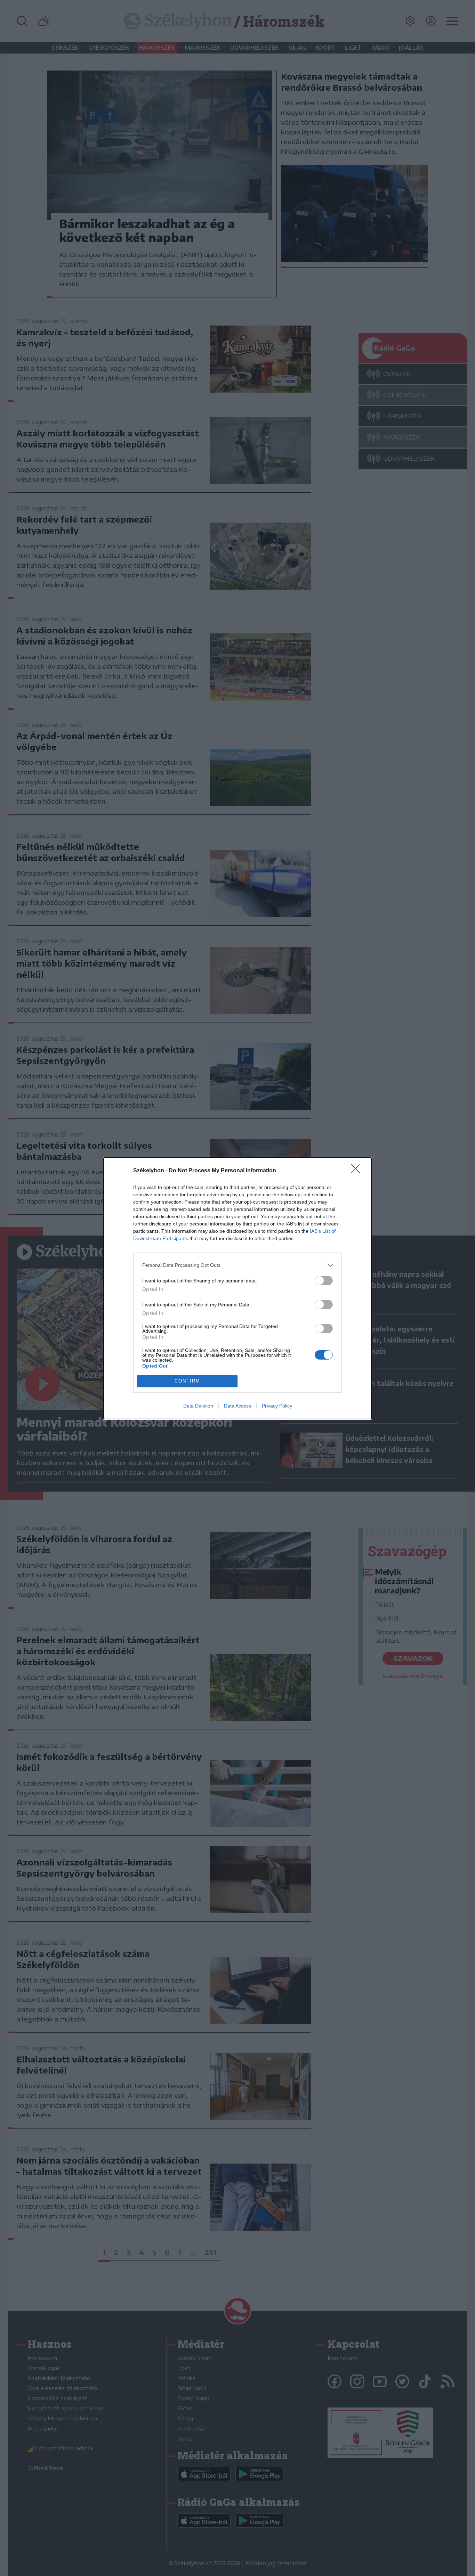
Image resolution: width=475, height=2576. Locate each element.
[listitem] (237, 1265)
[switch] (324, 1281)
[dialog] (237, 1288)
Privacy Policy (277, 1406)
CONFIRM (187, 1381)
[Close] (358, 1171)
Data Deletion (198, 1406)
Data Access (237, 1406)
